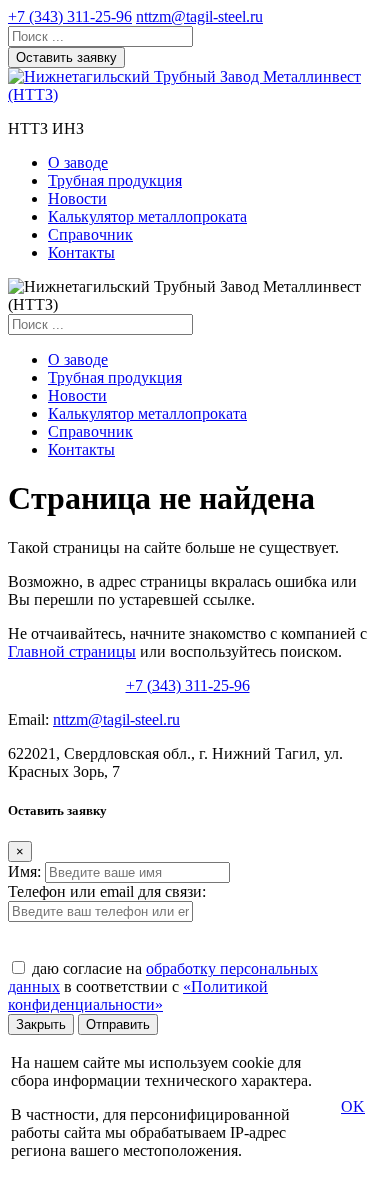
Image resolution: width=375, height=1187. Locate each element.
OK (353, 1106)
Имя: (24, 871)
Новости (77, 198)
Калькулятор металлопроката (147, 216)
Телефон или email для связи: (107, 891)
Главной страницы (72, 651)
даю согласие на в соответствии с (163, 986)
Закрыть (41, 1024)
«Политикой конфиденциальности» (138, 995)
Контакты (81, 252)
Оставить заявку (66, 57)
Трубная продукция (115, 180)
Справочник (90, 234)
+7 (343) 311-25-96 (70, 16)
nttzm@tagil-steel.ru (199, 16)
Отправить (118, 1024)
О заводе (78, 162)
